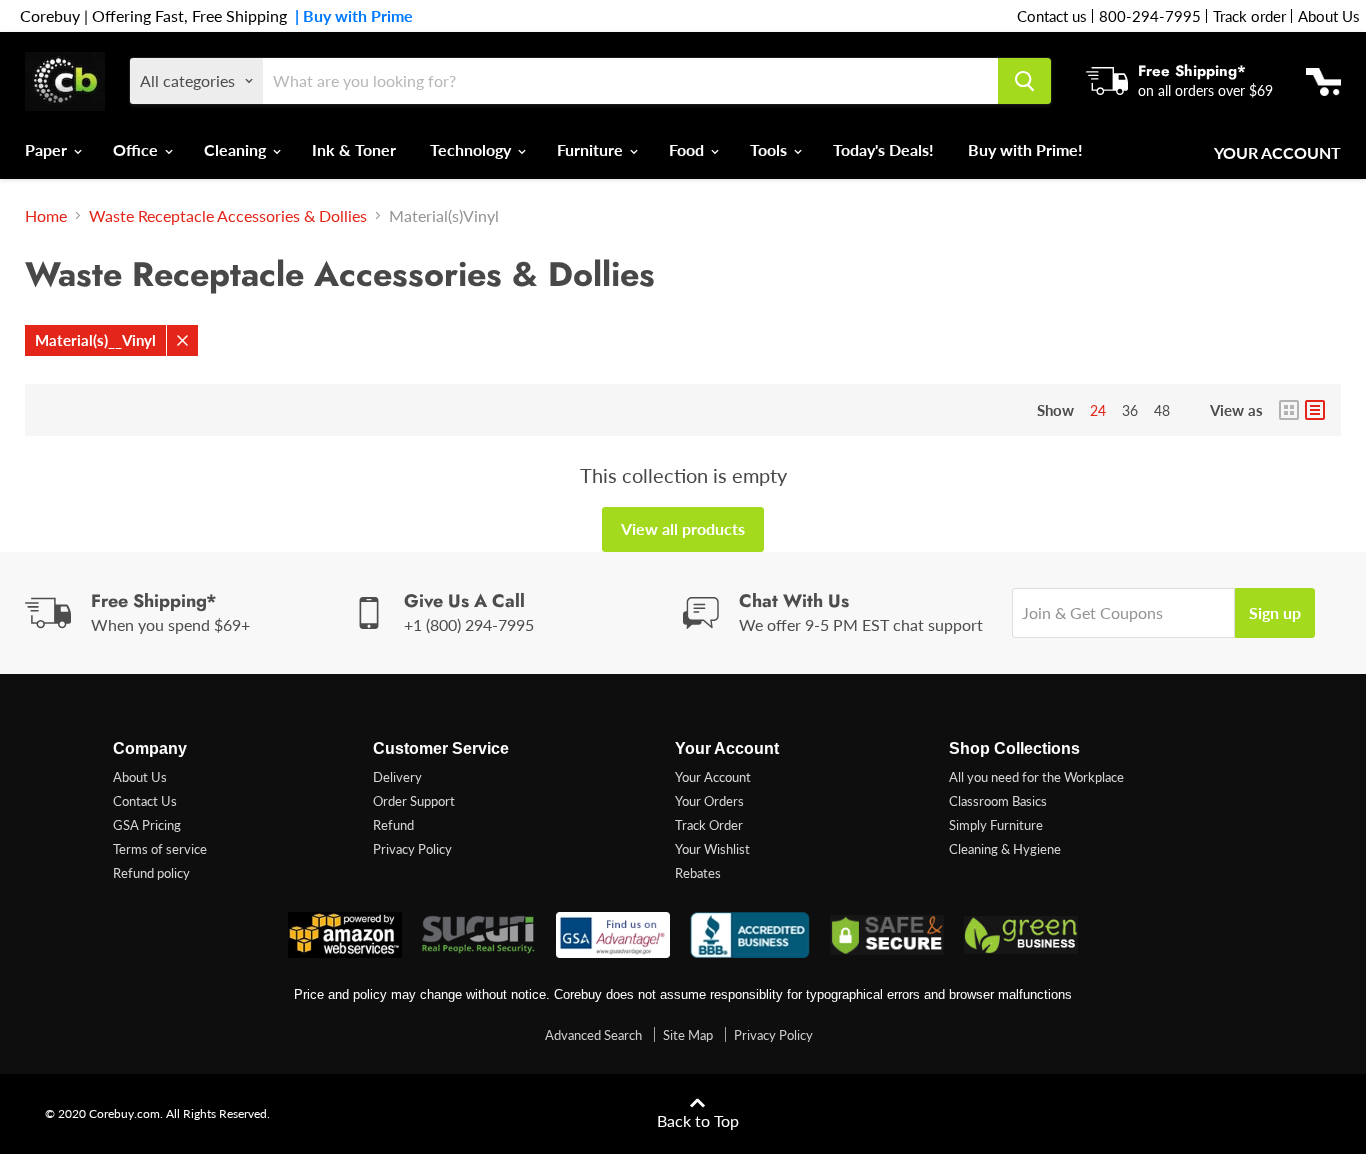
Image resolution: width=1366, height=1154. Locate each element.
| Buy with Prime (350, 16)
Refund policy (151, 873)
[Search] (1024, 81)
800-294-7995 (1150, 16)
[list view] (1315, 410)
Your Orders (709, 801)
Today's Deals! (883, 149)
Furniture (592, 149)
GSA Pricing (147, 825)
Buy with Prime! (1025, 149)
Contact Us (145, 801)
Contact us (1052, 16)
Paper (48, 149)
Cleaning (237, 149)
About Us (1329, 16)
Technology (472, 149)
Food (688, 149)
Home (46, 216)
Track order (1249, 16)
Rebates (698, 873)
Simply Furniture (996, 825)
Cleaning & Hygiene (1005, 849)
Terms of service (160, 849)
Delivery (397, 777)
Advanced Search (593, 1035)
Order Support (414, 801)
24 (1098, 410)
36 (1130, 410)
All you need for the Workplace (1036, 777)
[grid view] (1289, 410)
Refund (393, 825)
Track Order (709, 825)
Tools (770, 149)
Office (137, 149)
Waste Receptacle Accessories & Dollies (228, 216)
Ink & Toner (354, 149)
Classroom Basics (998, 801)
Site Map (688, 1035)
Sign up (1275, 612)
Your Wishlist (712, 849)
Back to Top (698, 1120)
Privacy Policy (412, 849)
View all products (683, 528)
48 (1162, 410)
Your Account (1277, 153)
